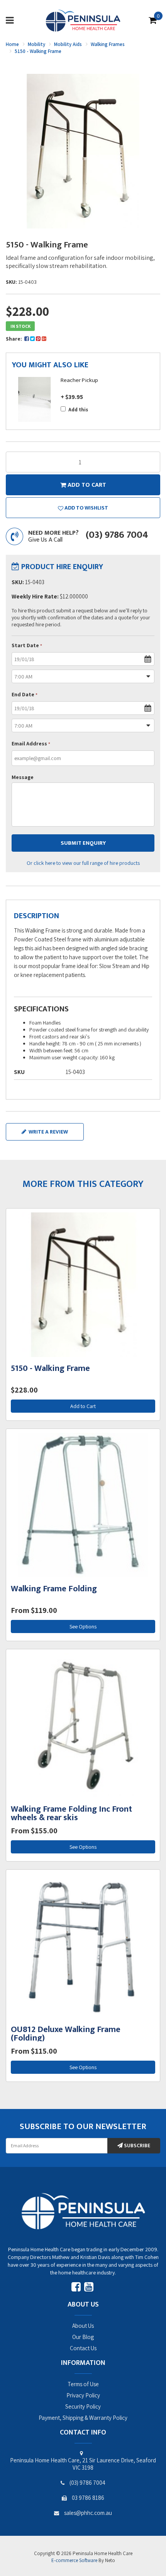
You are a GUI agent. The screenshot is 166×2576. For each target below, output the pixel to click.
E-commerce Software (74, 2560)
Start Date (27, 645)
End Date (25, 694)
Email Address (31, 743)
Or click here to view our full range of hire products (83, 863)
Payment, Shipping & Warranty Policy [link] (83, 2418)
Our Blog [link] (83, 2337)
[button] (83, 508)
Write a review (48, 1132)
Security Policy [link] (83, 2406)
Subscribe (136, 2146)
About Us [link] (83, 2326)
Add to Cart (83, 1406)
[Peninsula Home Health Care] (83, 20)
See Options (83, 1626)
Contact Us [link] (83, 2348)
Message (23, 777)
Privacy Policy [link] (83, 2395)
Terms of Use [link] (83, 2384)
